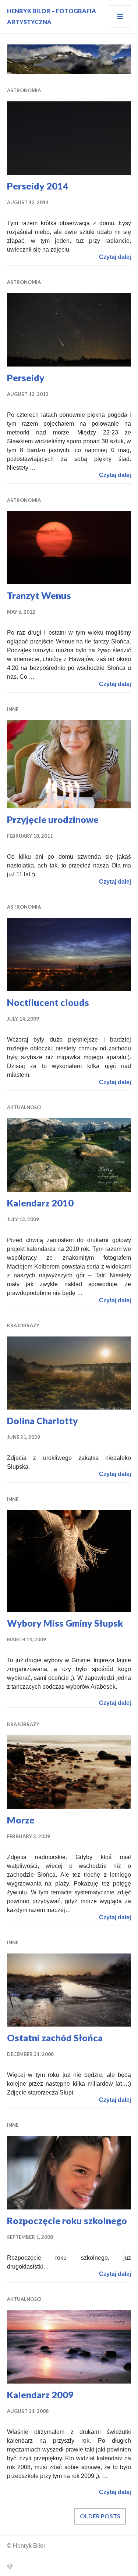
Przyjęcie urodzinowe (53, 819)
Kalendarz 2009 (40, 2395)
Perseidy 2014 (38, 186)
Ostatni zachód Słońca (55, 2038)
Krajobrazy (23, 1325)
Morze (21, 1820)
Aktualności (24, 1107)
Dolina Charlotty (43, 1421)
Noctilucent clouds (48, 1002)
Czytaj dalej (115, 257)
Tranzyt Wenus (39, 595)
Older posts (100, 2516)
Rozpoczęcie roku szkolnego (67, 2220)
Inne (13, 709)
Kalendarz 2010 (40, 1203)
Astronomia (24, 90)
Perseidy (26, 378)
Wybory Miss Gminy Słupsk (65, 1623)
